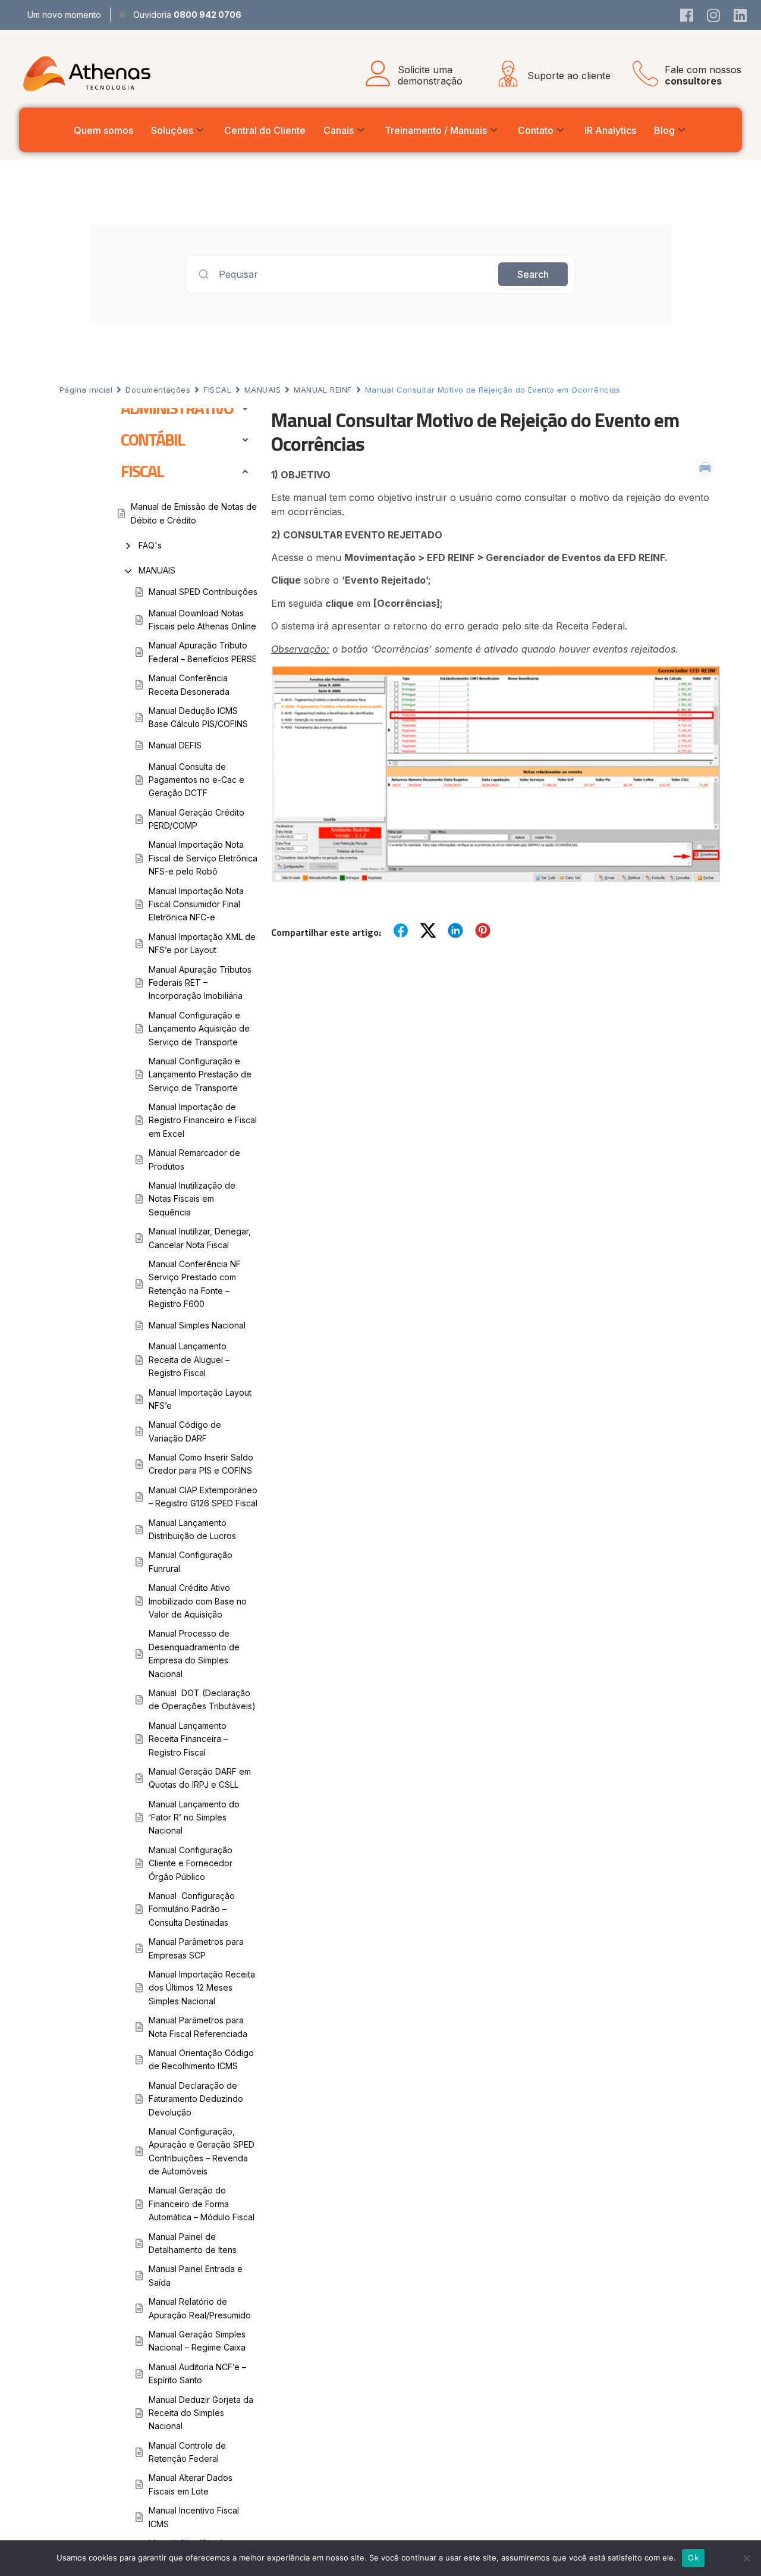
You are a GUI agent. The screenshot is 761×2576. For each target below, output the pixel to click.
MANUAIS (262, 390)
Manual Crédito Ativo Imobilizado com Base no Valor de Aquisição (198, 1601)
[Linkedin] (740, 15)
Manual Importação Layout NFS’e (200, 1399)
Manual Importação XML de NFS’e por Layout (202, 943)
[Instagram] (713, 15)
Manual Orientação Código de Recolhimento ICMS (201, 2059)
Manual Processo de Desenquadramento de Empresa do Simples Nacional (194, 1653)
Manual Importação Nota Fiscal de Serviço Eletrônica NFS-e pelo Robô (203, 858)
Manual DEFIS (175, 745)
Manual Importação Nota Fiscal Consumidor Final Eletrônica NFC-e (196, 904)
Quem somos (103, 130)
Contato (536, 130)
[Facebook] (687, 15)
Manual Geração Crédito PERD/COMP (196, 819)
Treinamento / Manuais (436, 130)
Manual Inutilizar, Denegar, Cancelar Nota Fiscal (200, 1238)
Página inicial (86, 390)
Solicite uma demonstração (430, 75)
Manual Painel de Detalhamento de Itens (193, 2243)
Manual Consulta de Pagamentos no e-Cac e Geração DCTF (196, 780)
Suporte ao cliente (569, 76)
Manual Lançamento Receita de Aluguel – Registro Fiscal (189, 1359)
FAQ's (150, 545)
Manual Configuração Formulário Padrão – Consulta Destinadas (192, 1909)
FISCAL (217, 390)
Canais (339, 130)
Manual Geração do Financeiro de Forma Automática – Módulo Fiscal (202, 2204)
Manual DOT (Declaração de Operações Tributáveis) (202, 1699)
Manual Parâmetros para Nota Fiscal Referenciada (198, 2027)
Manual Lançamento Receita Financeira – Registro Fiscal (188, 1739)
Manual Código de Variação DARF (185, 1431)
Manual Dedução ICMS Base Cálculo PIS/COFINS (198, 717)
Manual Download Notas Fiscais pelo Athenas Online (202, 620)
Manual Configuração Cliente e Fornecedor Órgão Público (191, 1863)
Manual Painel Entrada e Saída (196, 2275)
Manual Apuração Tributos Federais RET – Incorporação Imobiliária (200, 983)
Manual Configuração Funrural (191, 1561)
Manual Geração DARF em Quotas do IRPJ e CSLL (200, 1778)
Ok (693, 2558)
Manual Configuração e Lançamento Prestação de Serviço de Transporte (200, 1074)
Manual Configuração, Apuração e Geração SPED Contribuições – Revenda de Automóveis (202, 2151)
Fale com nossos (703, 75)
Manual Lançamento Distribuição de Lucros (192, 1529)
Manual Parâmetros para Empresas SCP (196, 1948)
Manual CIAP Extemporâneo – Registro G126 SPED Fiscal (203, 1497)
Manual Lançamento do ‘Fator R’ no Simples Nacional (194, 1817)
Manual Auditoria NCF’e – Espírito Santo (197, 2373)
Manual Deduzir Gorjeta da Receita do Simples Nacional (201, 2413)
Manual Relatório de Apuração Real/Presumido (200, 2308)
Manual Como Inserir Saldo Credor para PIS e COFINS (201, 1464)
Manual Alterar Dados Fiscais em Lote (191, 2484)
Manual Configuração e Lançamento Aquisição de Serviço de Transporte (199, 1029)
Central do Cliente (265, 130)
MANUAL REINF (323, 390)
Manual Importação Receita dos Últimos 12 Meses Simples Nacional (202, 1988)
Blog (664, 130)
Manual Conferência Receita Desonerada (189, 684)
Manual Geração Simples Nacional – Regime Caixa (197, 2341)
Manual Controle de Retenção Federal (187, 2452)
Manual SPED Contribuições (203, 592)
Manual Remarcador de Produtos (194, 1159)
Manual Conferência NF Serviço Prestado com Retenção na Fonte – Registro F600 (195, 1284)
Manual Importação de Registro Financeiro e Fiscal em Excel (203, 1120)
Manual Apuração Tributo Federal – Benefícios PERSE (203, 652)
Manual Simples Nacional (197, 1325)
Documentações (158, 390)
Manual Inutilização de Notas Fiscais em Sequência (192, 1199)
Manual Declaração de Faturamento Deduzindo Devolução (196, 2099)
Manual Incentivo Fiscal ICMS (194, 2517)
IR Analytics (610, 130)
